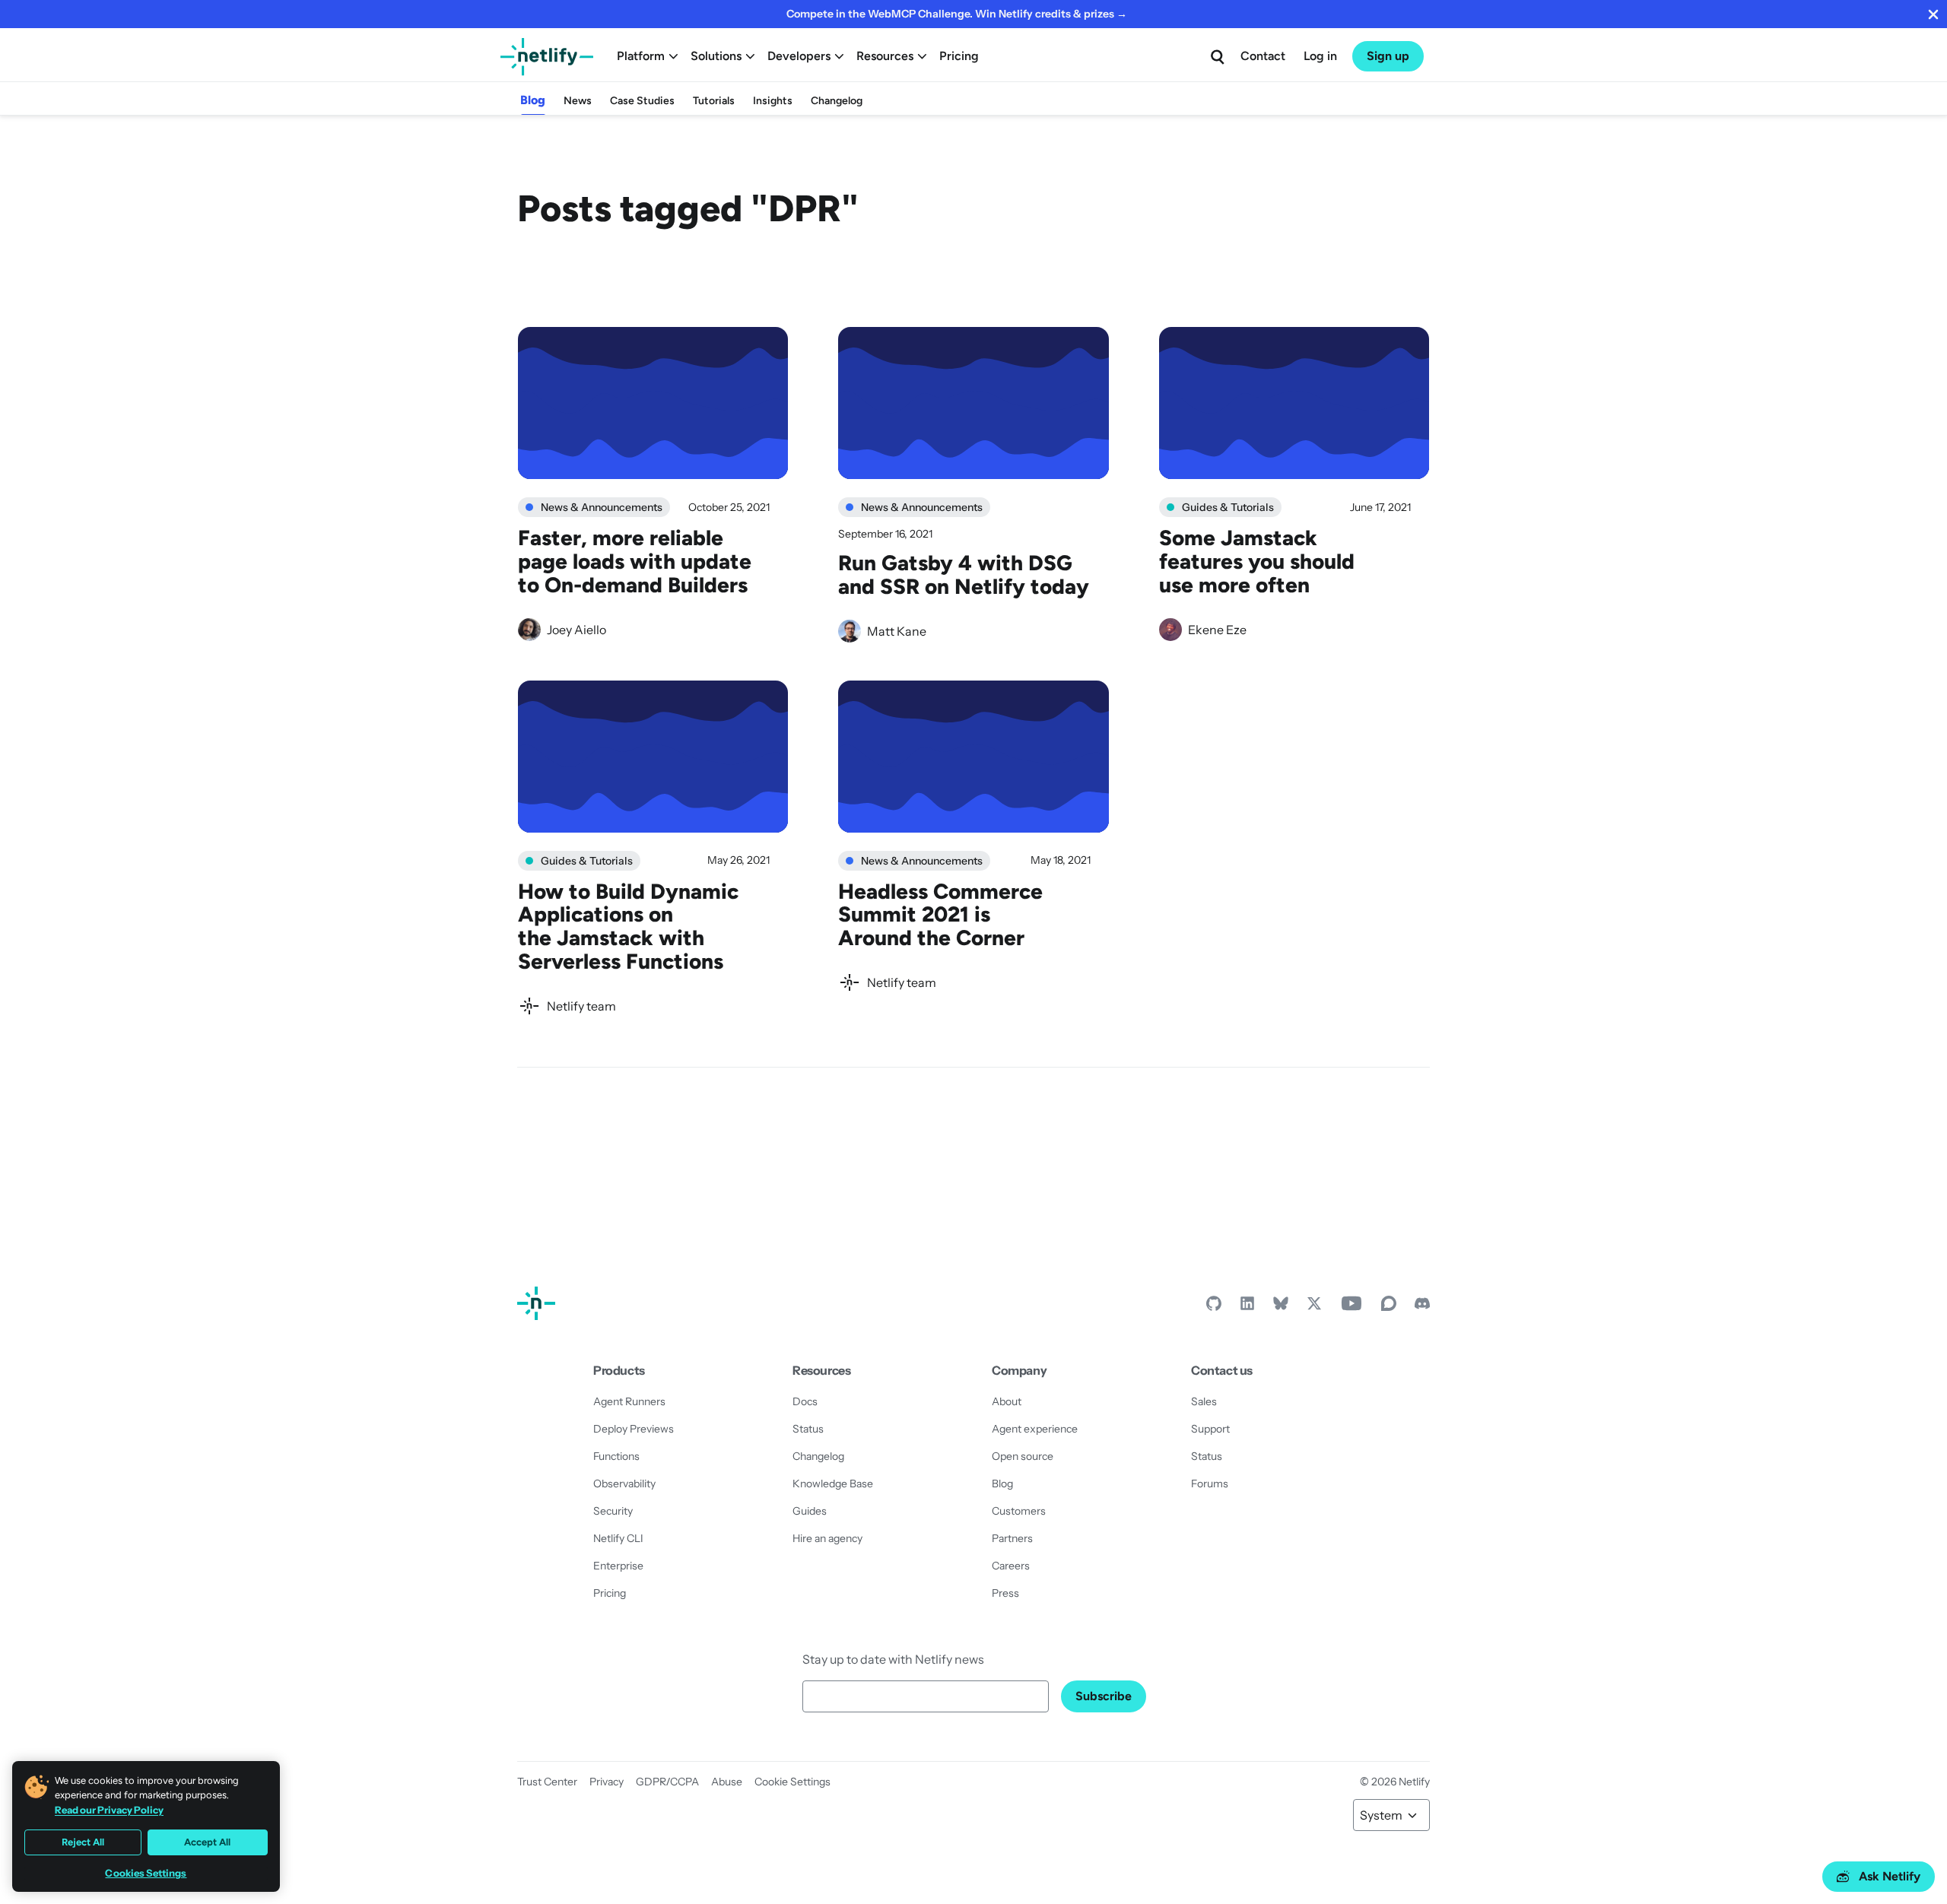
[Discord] (1422, 1307)
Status (808, 1429)
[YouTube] (1351, 1307)
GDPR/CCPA (667, 1782)
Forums (1210, 1484)
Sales (1204, 1401)
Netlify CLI (618, 1538)
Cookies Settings (146, 1873)
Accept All (207, 1842)
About (1007, 1401)
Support (1210, 1429)
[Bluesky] (1281, 1307)
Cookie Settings (792, 1782)
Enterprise (618, 1566)
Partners (1012, 1538)
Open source (1023, 1456)
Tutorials (714, 101)
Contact (1263, 56)
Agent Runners (629, 1401)
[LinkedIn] (1247, 1307)
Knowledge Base (833, 1484)
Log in (1320, 56)
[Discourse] (1389, 1307)
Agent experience (1035, 1429)
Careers (1011, 1566)
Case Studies (642, 101)
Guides (810, 1511)
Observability (624, 1484)
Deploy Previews (634, 1429)
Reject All (83, 1842)
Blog (533, 100)
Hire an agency (827, 1538)
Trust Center (547, 1782)
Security (613, 1511)
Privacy (607, 1782)
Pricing (959, 56)
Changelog (837, 101)
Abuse (727, 1782)
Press (1005, 1593)
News (578, 101)
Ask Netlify (1890, 1876)
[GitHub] (1214, 1307)
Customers (1019, 1511)
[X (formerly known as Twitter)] (1314, 1307)
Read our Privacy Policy (109, 1810)
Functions (616, 1456)
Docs (805, 1401)
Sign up (1388, 56)
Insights (773, 101)
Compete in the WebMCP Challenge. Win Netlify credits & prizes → (957, 14)
